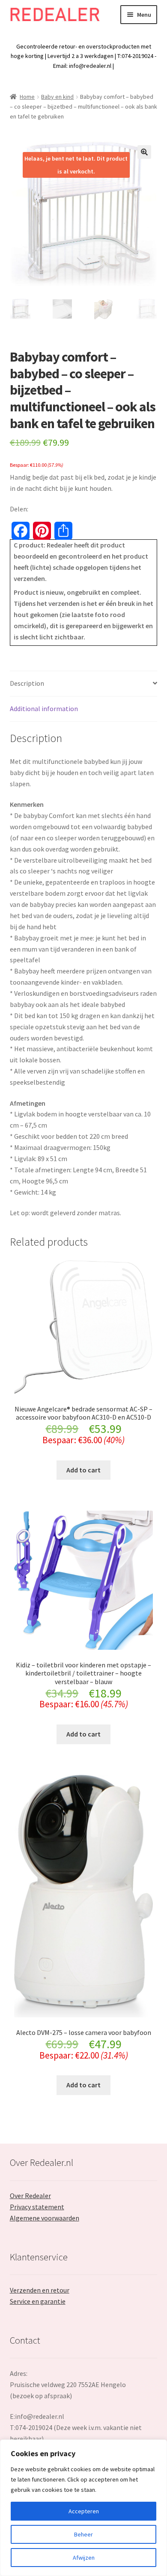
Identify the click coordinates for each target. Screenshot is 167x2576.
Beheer (83, 2534)
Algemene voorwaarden (45, 2218)
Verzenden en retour (40, 2290)
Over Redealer (30, 2196)
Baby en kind (57, 97)
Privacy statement (37, 2207)
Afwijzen (84, 2558)
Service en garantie (38, 2301)
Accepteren (84, 2511)
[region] (83, 2508)
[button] (144, 152)
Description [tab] (27, 683)
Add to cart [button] (83, 1470)
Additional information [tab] (44, 709)
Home (27, 97)
